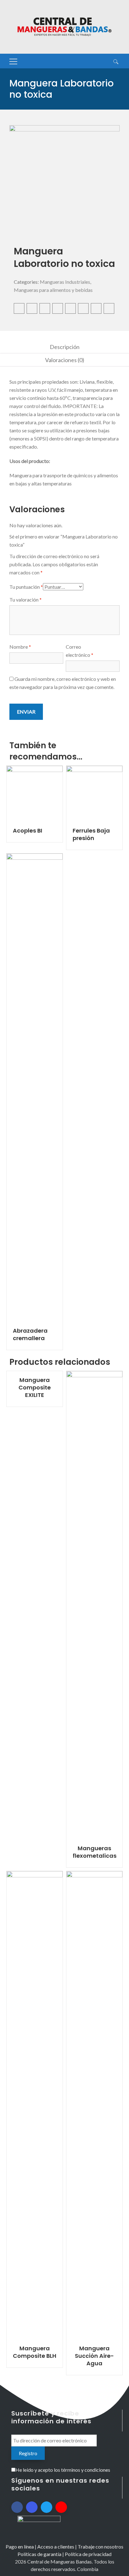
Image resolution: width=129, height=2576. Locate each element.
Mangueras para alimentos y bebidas (53, 290)
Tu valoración (26, 600)
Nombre (20, 647)
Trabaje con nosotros (101, 2547)
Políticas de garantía (39, 2554)
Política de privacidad (88, 2554)
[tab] (64, 347)
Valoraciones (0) (65, 360)
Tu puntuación (26, 587)
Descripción (65, 347)
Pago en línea (20, 2547)
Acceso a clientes (56, 2547)
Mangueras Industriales (65, 282)
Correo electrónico (80, 651)
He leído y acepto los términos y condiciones (63, 2470)
